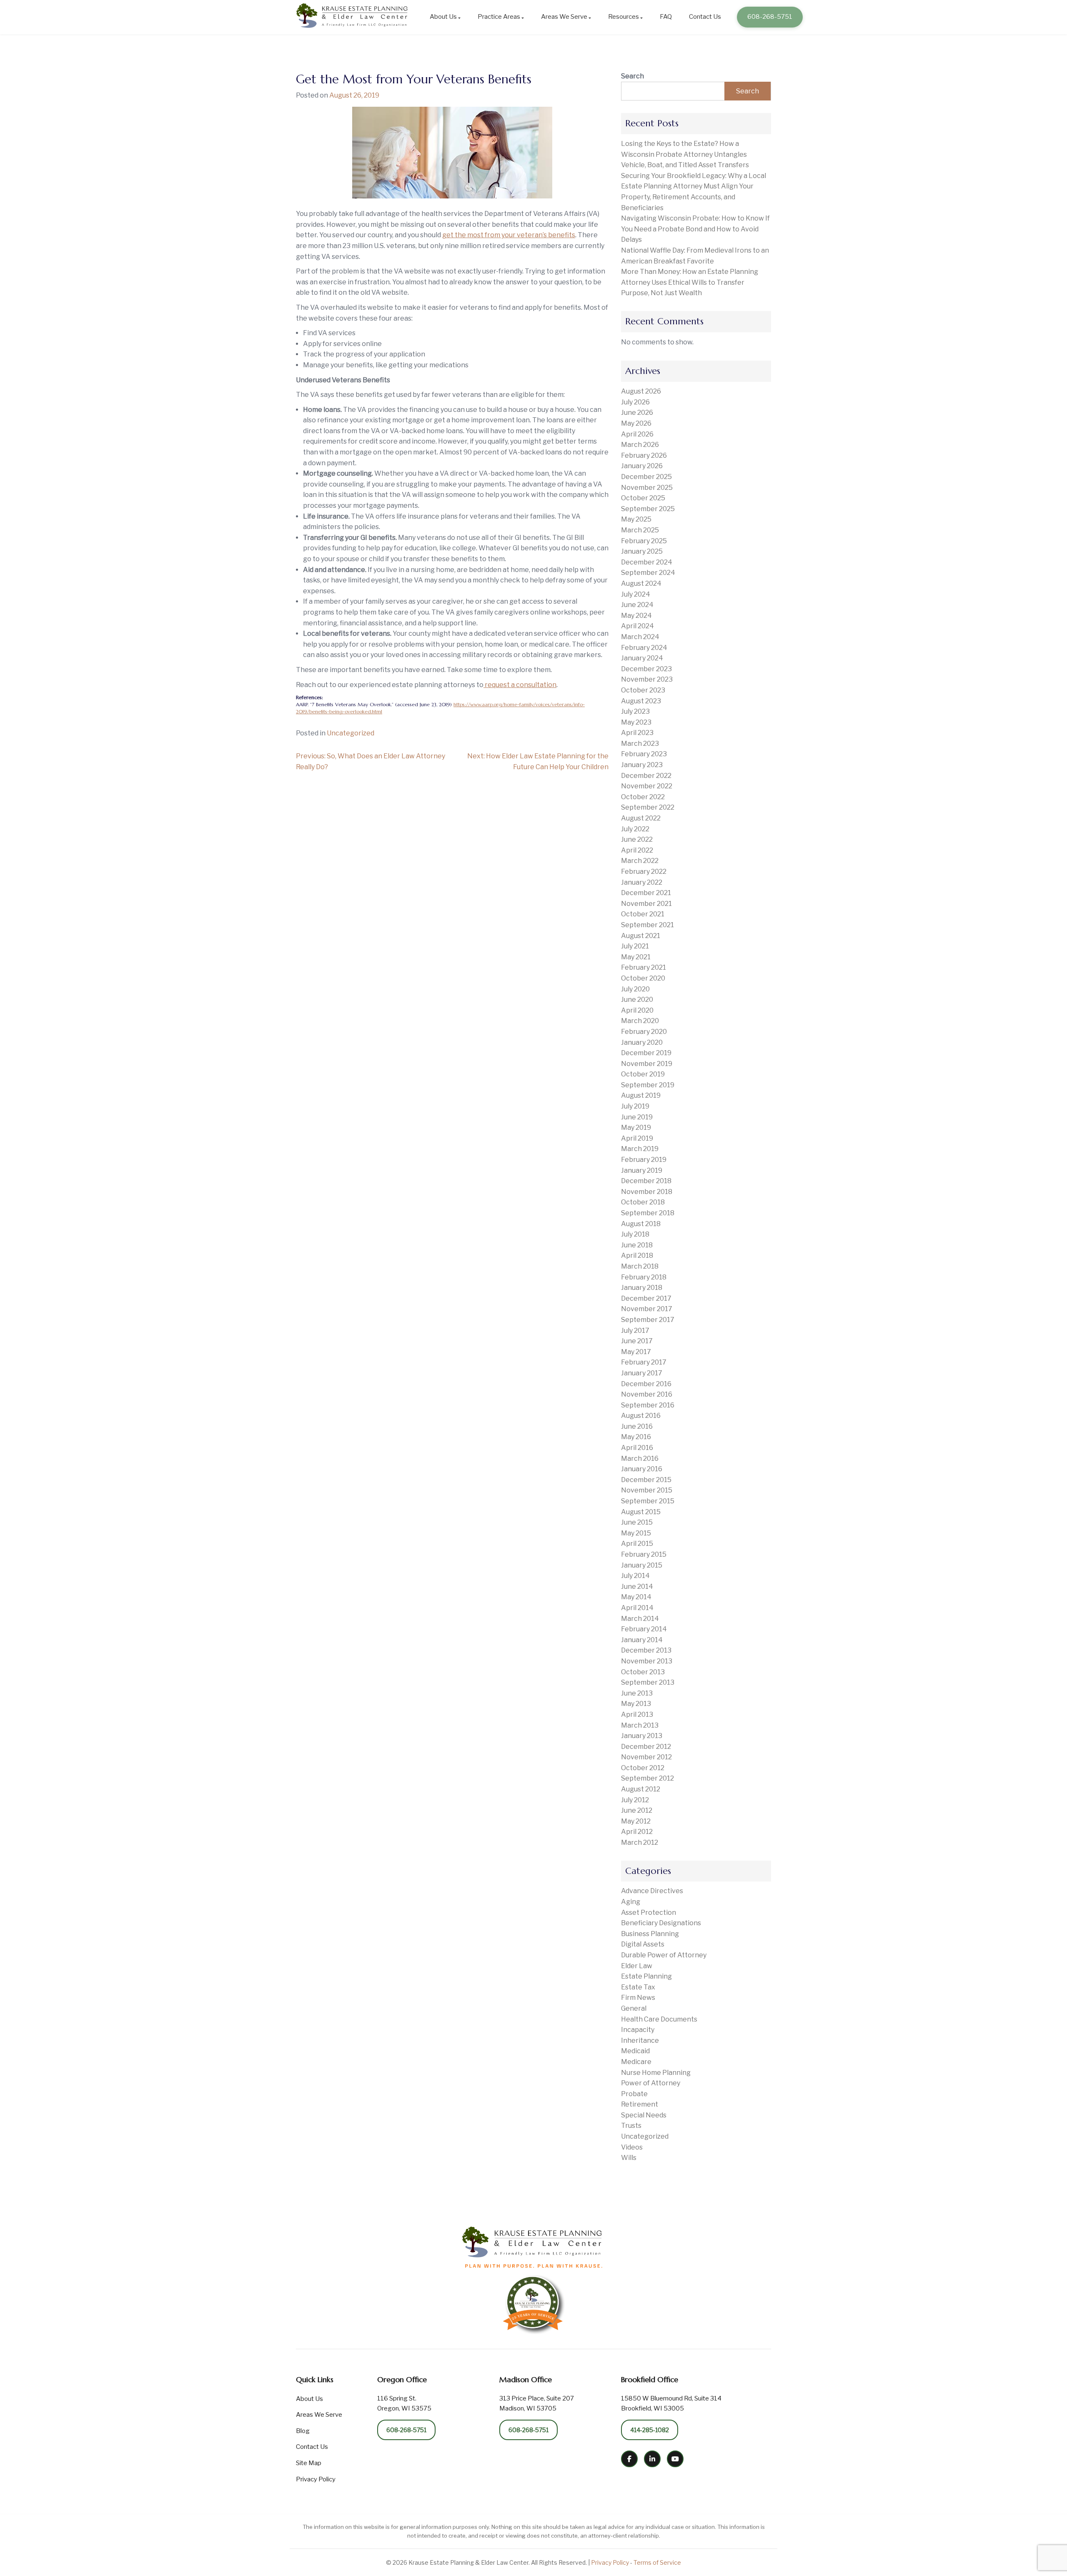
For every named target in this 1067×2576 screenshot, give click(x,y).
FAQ (666, 17)
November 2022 (647, 786)
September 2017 (648, 1320)
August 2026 (641, 391)
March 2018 (640, 1266)
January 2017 (642, 1373)
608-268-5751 (770, 17)
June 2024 (637, 605)
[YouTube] (675, 2459)
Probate (634, 2094)
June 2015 (637, 1522)
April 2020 (637, 1010)
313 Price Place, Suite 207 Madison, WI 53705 (537, 2403)
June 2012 (637, 1810)
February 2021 (644, 967)
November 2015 (647, 1490)
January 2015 (642, 1565)
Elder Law (637, 1966)
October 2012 (643, 1768)
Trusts (631, 2126)
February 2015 (644, 1554)
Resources (624, 17)
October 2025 (643, 498)
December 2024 (647, 562)
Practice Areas (499, 17)
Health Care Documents (659, 2019)
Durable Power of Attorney (664, 1955)
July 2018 (635, 1234)
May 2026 (636, 423)
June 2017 (637, 1341)
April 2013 (637, 1714)
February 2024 (644, 648)
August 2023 (641, 701)
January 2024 (642, 658)
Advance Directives (652, 1891)
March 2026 (640, 445)
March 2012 (640, 1842)
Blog (303, 2431)
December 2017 (646, 1298)
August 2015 (641, 1512)
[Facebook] (629, 2459)
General (634, 2008)
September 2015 (648, 1501)
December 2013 (646, 1650)
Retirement (640, 2104)
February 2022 (644, 872)
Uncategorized (351, 733)
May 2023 (636, 722)
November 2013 (647, 1661)
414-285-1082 (650, 2430)
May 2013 (636, 1704)
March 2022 (640, 861)
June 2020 (637, 1000)
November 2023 (647, 679)
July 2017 (635, 1331)
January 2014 (642, 1640)
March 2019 (640, 1149)
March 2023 (640, 744)
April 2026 (637, 434)
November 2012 (646, 1757)
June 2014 (637, 1586)
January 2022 (642, 882)
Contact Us (705, 17)
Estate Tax (638, 1987)
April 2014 (637, 1608)
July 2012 (635, 1800)
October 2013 (643, 1672)
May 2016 (636, 1437)
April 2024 (637, 626)
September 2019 (648, 1085)
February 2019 (644, 1160)
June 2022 (637, 839)
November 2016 (647, 1394)
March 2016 (640, 1459)
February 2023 (644, 754)
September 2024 (648, 573)
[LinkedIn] (652, 2459)
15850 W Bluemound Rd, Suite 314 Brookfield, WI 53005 (671, 2403)
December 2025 (646, 477)
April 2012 (637, 1832)
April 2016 (637, 1448)
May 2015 (636, 1533)
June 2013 (637, 1693)
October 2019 (643, 1074)
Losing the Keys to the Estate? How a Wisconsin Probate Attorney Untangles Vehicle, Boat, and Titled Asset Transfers (685, 154)
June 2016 (637, 1426)
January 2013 (642, 1736)
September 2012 (647, 1778)
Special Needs (644, 2115)
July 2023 (635, 711)
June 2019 (637, 1117)
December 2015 (646, 1480)
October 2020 (643, 978)
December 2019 (646, 1053)
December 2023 (646, 669)
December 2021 (646, 893)
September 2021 (647, 925)
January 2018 (642, 1288)
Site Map (309, 2463)
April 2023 (637, 733)
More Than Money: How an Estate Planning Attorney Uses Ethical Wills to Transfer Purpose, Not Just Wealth (690, 282)
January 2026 (642, 466)
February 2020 (644, 1032)
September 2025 (648, 509)
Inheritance (640, 2040)
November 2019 (647, 1064)
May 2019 (636, 1127)
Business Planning (650, 1934)
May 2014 (636, 1597)
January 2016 (642, 1469)
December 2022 (646, 776)
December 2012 (646, 1747)
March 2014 (640, 1619)
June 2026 (637, 413)
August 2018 (641, 1224)
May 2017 (636, 1352)
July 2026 (635, 402)
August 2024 (641, 583)
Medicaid (635, 2051)
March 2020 (640, 1021)
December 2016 (646, 1384)
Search (632, 76)
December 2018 (646, 1181)
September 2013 (648, 1682)
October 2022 (643, 797)
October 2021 (643, 914)
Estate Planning (646, 1976)
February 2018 (644, 1277)
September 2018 (648, 1213)
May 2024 (636, 616)
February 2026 (644, 455)
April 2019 (637, 1138)
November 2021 (646, 904)
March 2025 (640, 530)
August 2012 (641, 1789)
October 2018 (643, 1202)
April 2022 (637, 850)
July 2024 (636, 594)
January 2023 (642, 765)
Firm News (638, 1998)
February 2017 (644, 1362)
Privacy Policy (316, 2479)
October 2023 (643, 690)
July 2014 (635, 1576)
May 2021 (636, 957)
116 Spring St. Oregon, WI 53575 (404, 2403)
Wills (629, 2158)
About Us (443, 17)
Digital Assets (643, 1944)
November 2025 (647, 488)
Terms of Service (657, 2562)
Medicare (636, 2062)
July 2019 (635, 1106)
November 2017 (647, 1309)
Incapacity (638, 2030)
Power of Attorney (651, 2083)
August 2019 (641, 1095)
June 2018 (637, 1245)
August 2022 (641, 818)
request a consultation (520, 685)
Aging (631, 1902)
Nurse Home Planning (656, 2073)
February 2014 (644, 1629)
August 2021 (641, 936)
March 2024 (640, 637)
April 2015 (637, 1544)
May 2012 (636, 1821)
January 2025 (642, 551)
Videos (632, 2147)
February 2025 (644, 541)
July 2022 (635, 829)
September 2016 (648, 1405)
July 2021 (635, 946)
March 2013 (640, 1725)
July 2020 (635, 989)
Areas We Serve (564, 17)
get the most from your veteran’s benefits (509, 235)
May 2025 (636, 519)
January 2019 (642, 1170)
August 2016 (641, 1416)
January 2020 (642, 1042)
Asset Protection (649, 1913)
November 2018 (647, 1192)
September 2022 (648, 807)
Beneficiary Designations (661, 1923)
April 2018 (637, 1255)
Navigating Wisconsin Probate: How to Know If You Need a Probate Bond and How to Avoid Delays (695, 229)
